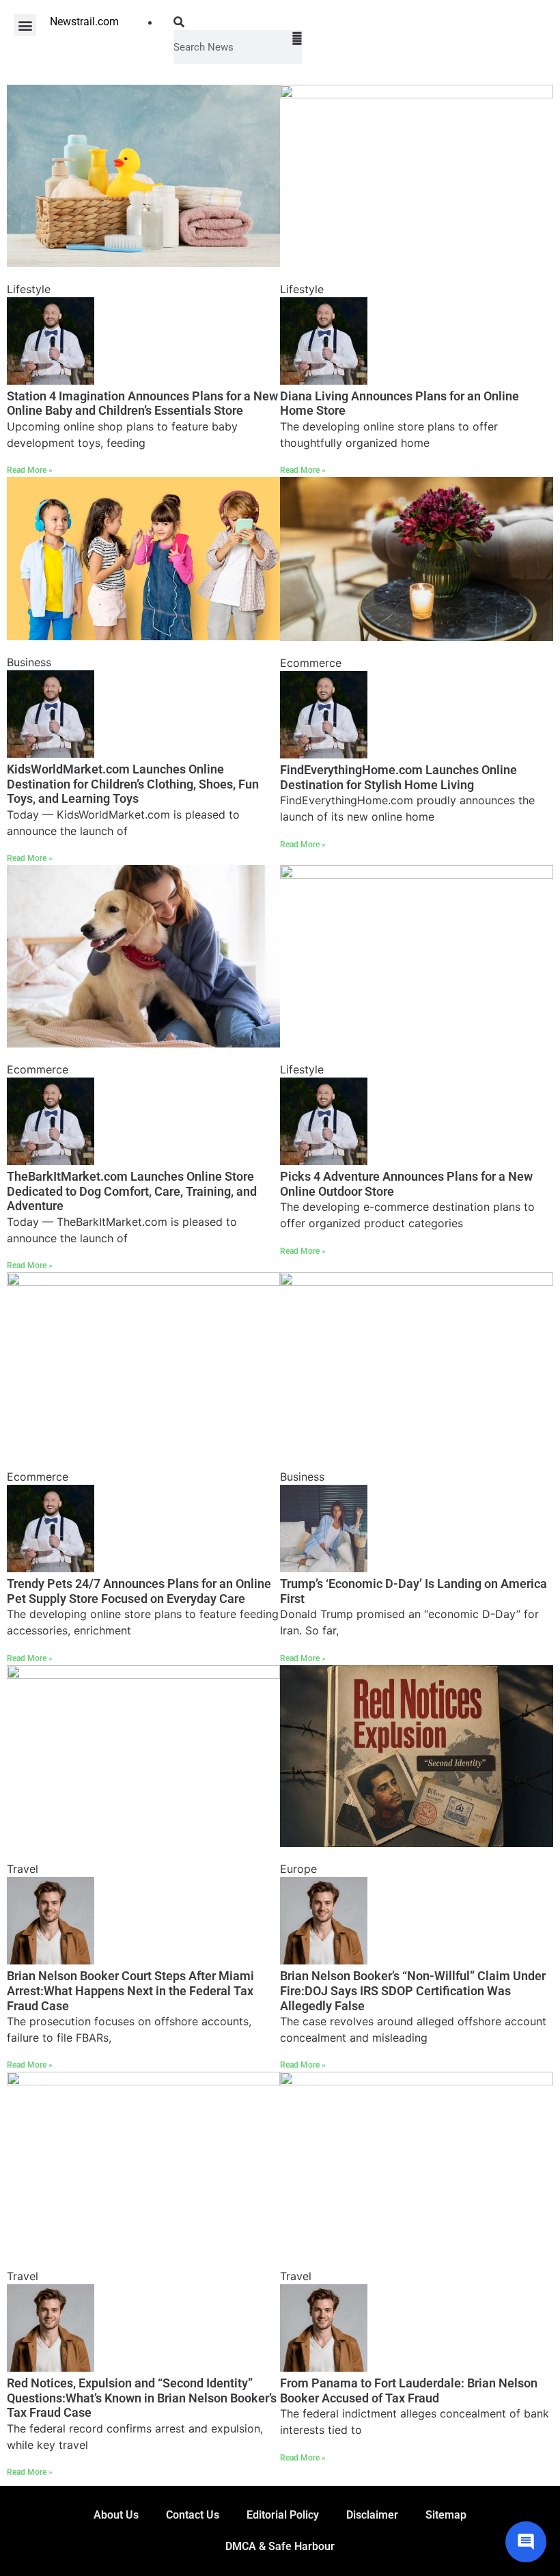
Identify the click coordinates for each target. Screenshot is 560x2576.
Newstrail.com (84, 22)
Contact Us (193, 2515)
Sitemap (446, 2515)
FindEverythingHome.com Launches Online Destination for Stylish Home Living (398, 777)
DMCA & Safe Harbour (280, 2546)
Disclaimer (372, 2515)
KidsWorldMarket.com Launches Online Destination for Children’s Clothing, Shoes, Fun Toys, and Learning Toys (133, 784)
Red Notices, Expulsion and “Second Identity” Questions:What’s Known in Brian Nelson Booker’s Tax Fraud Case (142, 2398)
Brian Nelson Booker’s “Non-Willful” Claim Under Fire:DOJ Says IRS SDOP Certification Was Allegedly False (413, 1990)
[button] (25, 25)
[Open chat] (526, 2542)
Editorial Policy (283, 2515)
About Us (116, 2515)
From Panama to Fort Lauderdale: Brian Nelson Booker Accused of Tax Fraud (409, 2390)
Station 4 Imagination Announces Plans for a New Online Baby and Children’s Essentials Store (142, 403)
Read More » (30, 470)
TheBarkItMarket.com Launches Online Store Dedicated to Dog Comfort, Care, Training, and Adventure (132, 1191)
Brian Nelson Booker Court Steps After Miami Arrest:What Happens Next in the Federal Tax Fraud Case (130, 1990)
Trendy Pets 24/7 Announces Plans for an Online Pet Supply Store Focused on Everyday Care (139, 1591)
